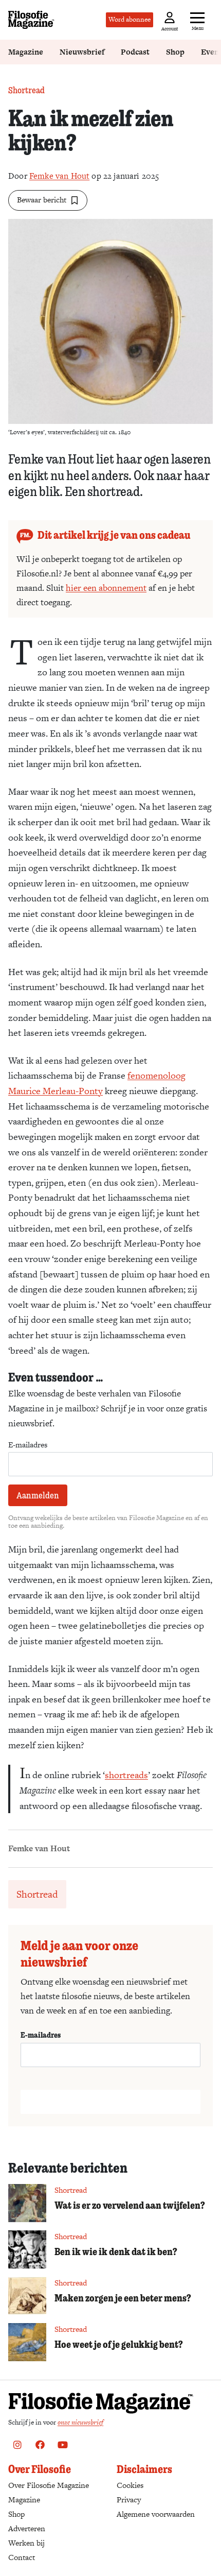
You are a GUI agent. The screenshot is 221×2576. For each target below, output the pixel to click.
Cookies (130, 2485)
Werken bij (26, 2543)
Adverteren (27, 2528)
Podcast (135, 52)
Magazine (26, 52)
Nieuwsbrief (82, 52)
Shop (175, 52)
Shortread (26, 90)
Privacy (129, 2500)
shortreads (126, 1775)
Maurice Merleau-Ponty (56, 1091)
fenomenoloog (156, 1075)
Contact (22, 2557)
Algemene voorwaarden (156, 2514)
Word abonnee (130, 19)
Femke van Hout (59, 176)
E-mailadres (28, 1445)
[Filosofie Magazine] (31, 20)
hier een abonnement (106, 588)
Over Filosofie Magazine (49, 2485)
